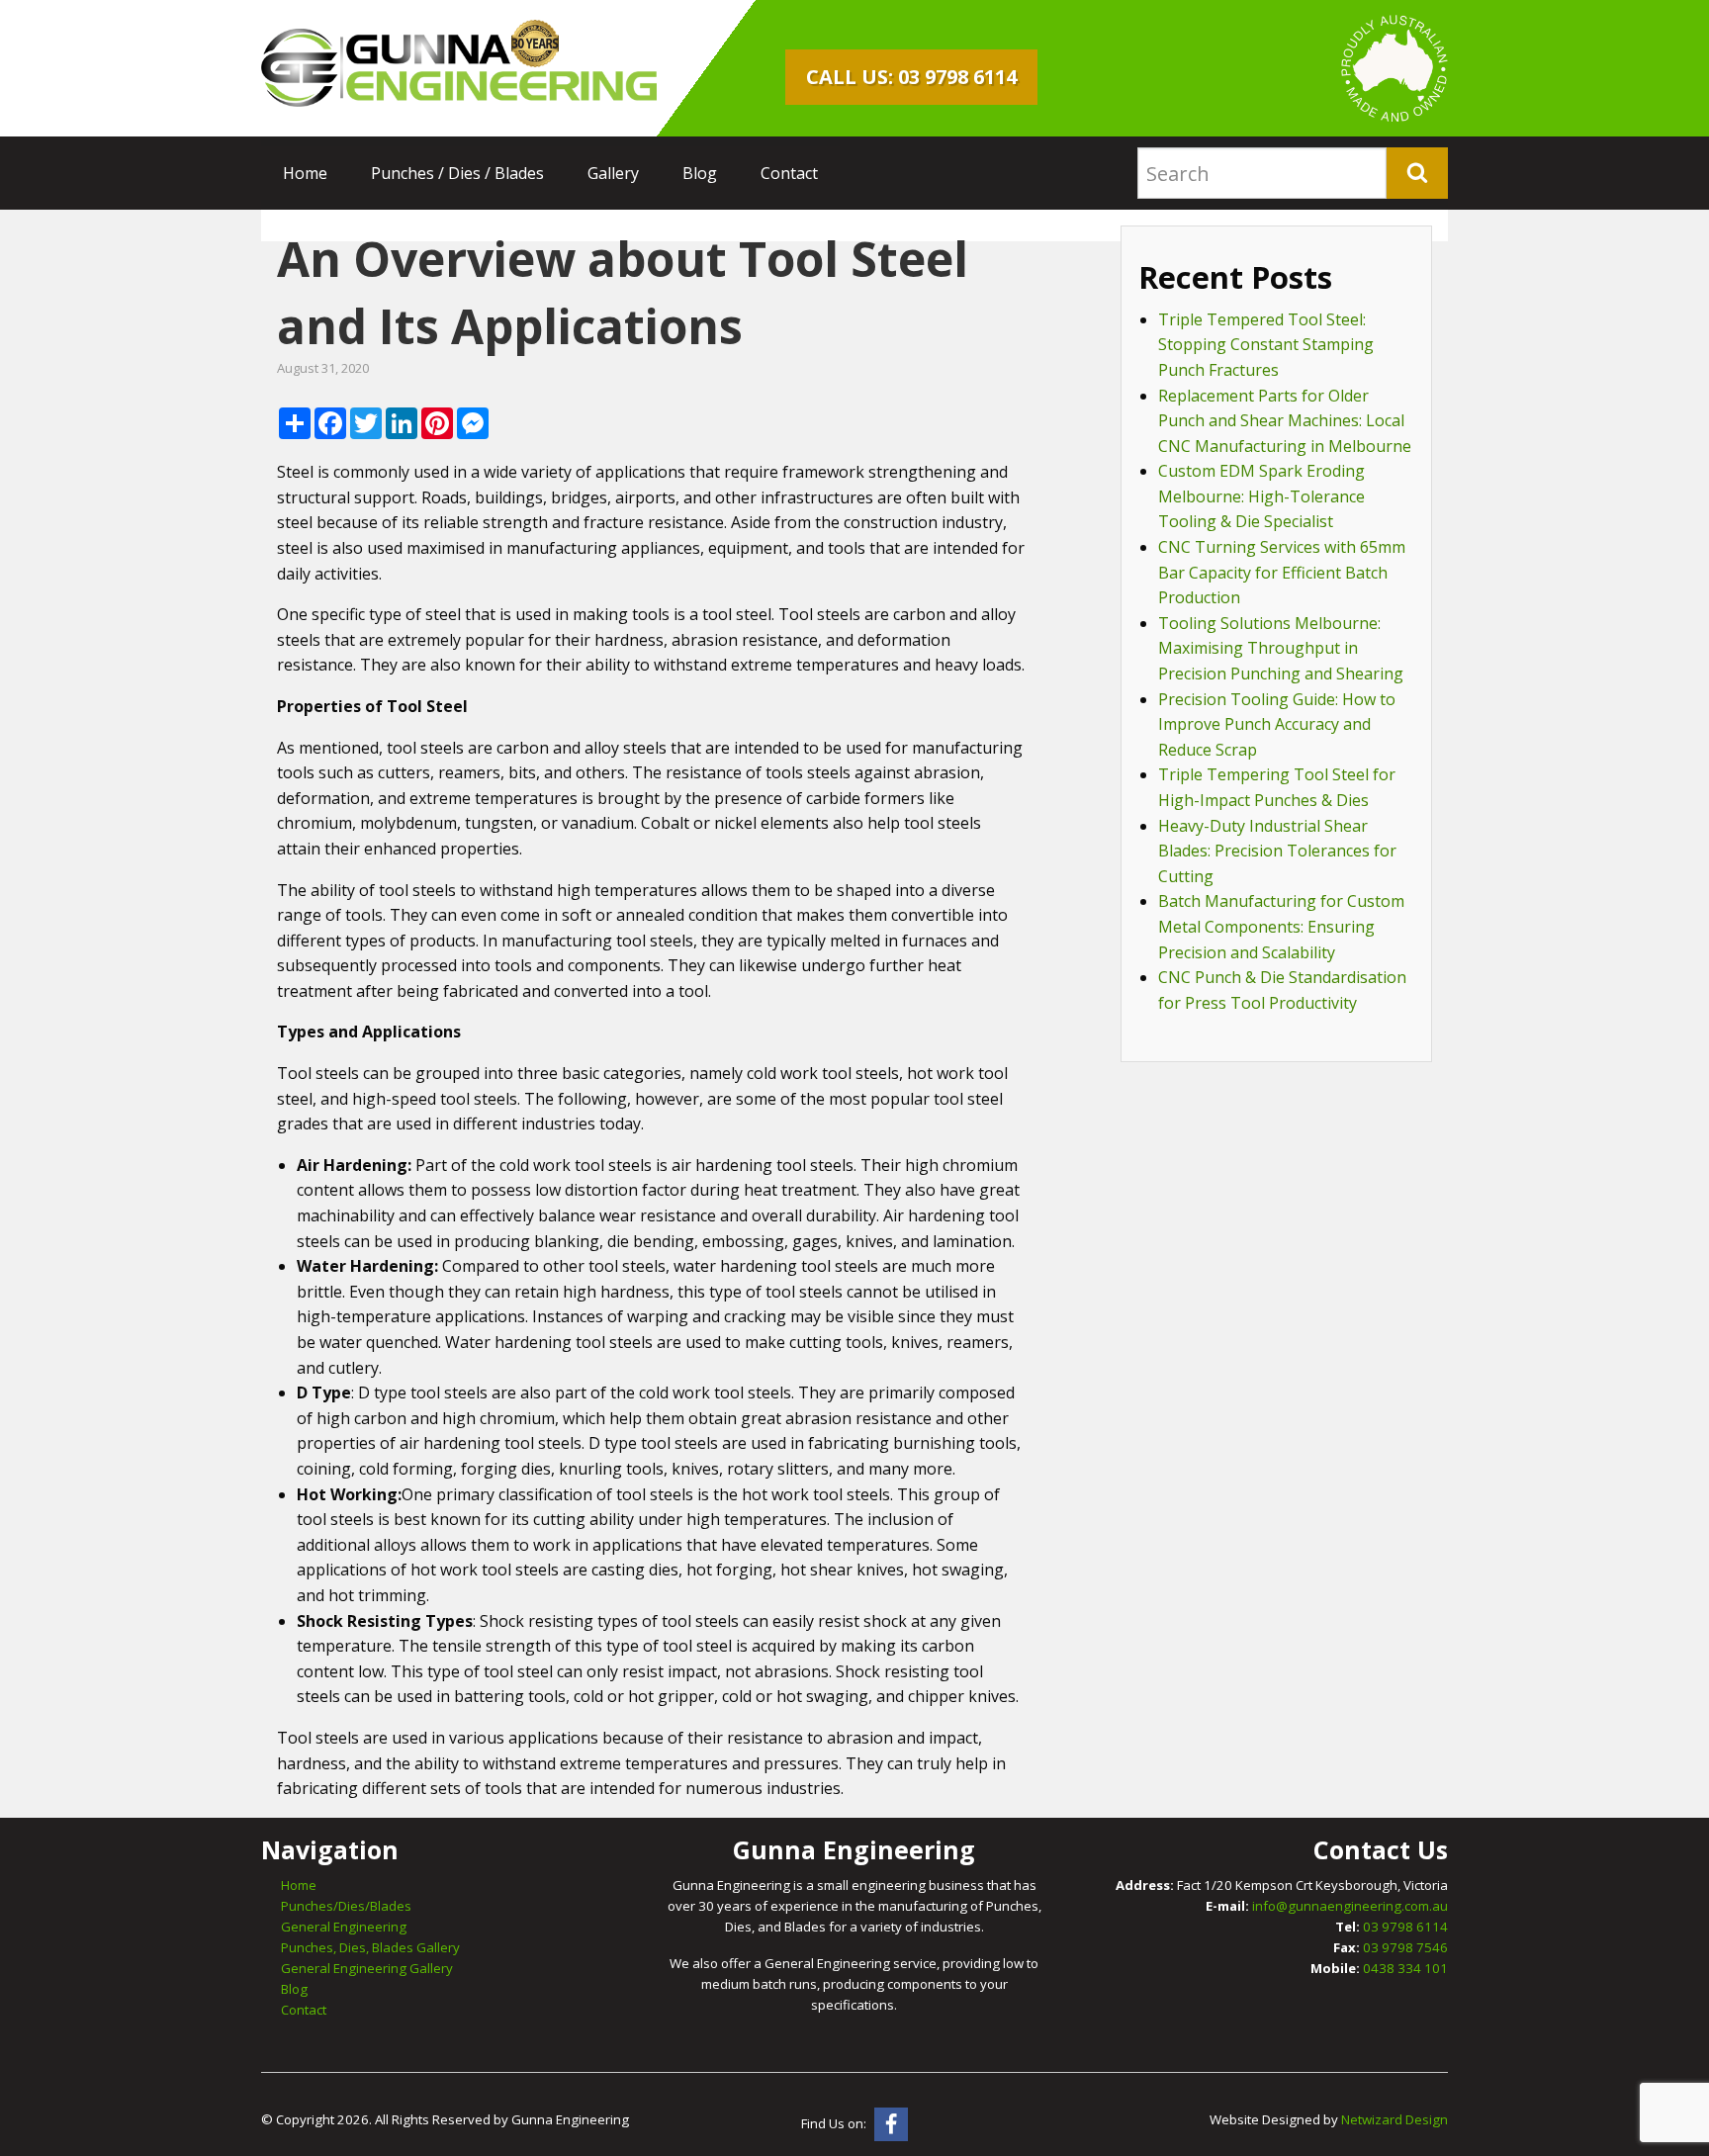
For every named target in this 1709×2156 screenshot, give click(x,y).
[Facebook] (891, 2124)
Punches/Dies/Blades (346, 1906)
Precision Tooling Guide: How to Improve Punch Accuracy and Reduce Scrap (1277, 724)
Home (305, 173)
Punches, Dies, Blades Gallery (370, 1947)
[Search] (1417, 173)
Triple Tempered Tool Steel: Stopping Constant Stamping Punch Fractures (1266, 345)
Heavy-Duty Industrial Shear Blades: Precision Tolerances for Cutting (1277, 851)
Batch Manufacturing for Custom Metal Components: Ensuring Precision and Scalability (1281, 926)
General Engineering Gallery (367, 1968)
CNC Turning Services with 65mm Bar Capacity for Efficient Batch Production (1282, 572)
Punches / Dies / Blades (457, 173)
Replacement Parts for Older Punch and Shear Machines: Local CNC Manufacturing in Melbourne (1285, 421)
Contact (789, 173)
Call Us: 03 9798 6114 (911, 77)
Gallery (613, 173)
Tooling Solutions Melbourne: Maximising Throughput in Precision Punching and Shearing (1281, 648)
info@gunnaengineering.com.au (1350, 1906)
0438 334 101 (1405, 1968)
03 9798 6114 (1405, 1927)
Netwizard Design (1394, 2119)
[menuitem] (305, 173)
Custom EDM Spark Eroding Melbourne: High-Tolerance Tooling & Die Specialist (1261, 496)
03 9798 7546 (1405, 1947)
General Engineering (344, 1927)
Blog (700, 173)
